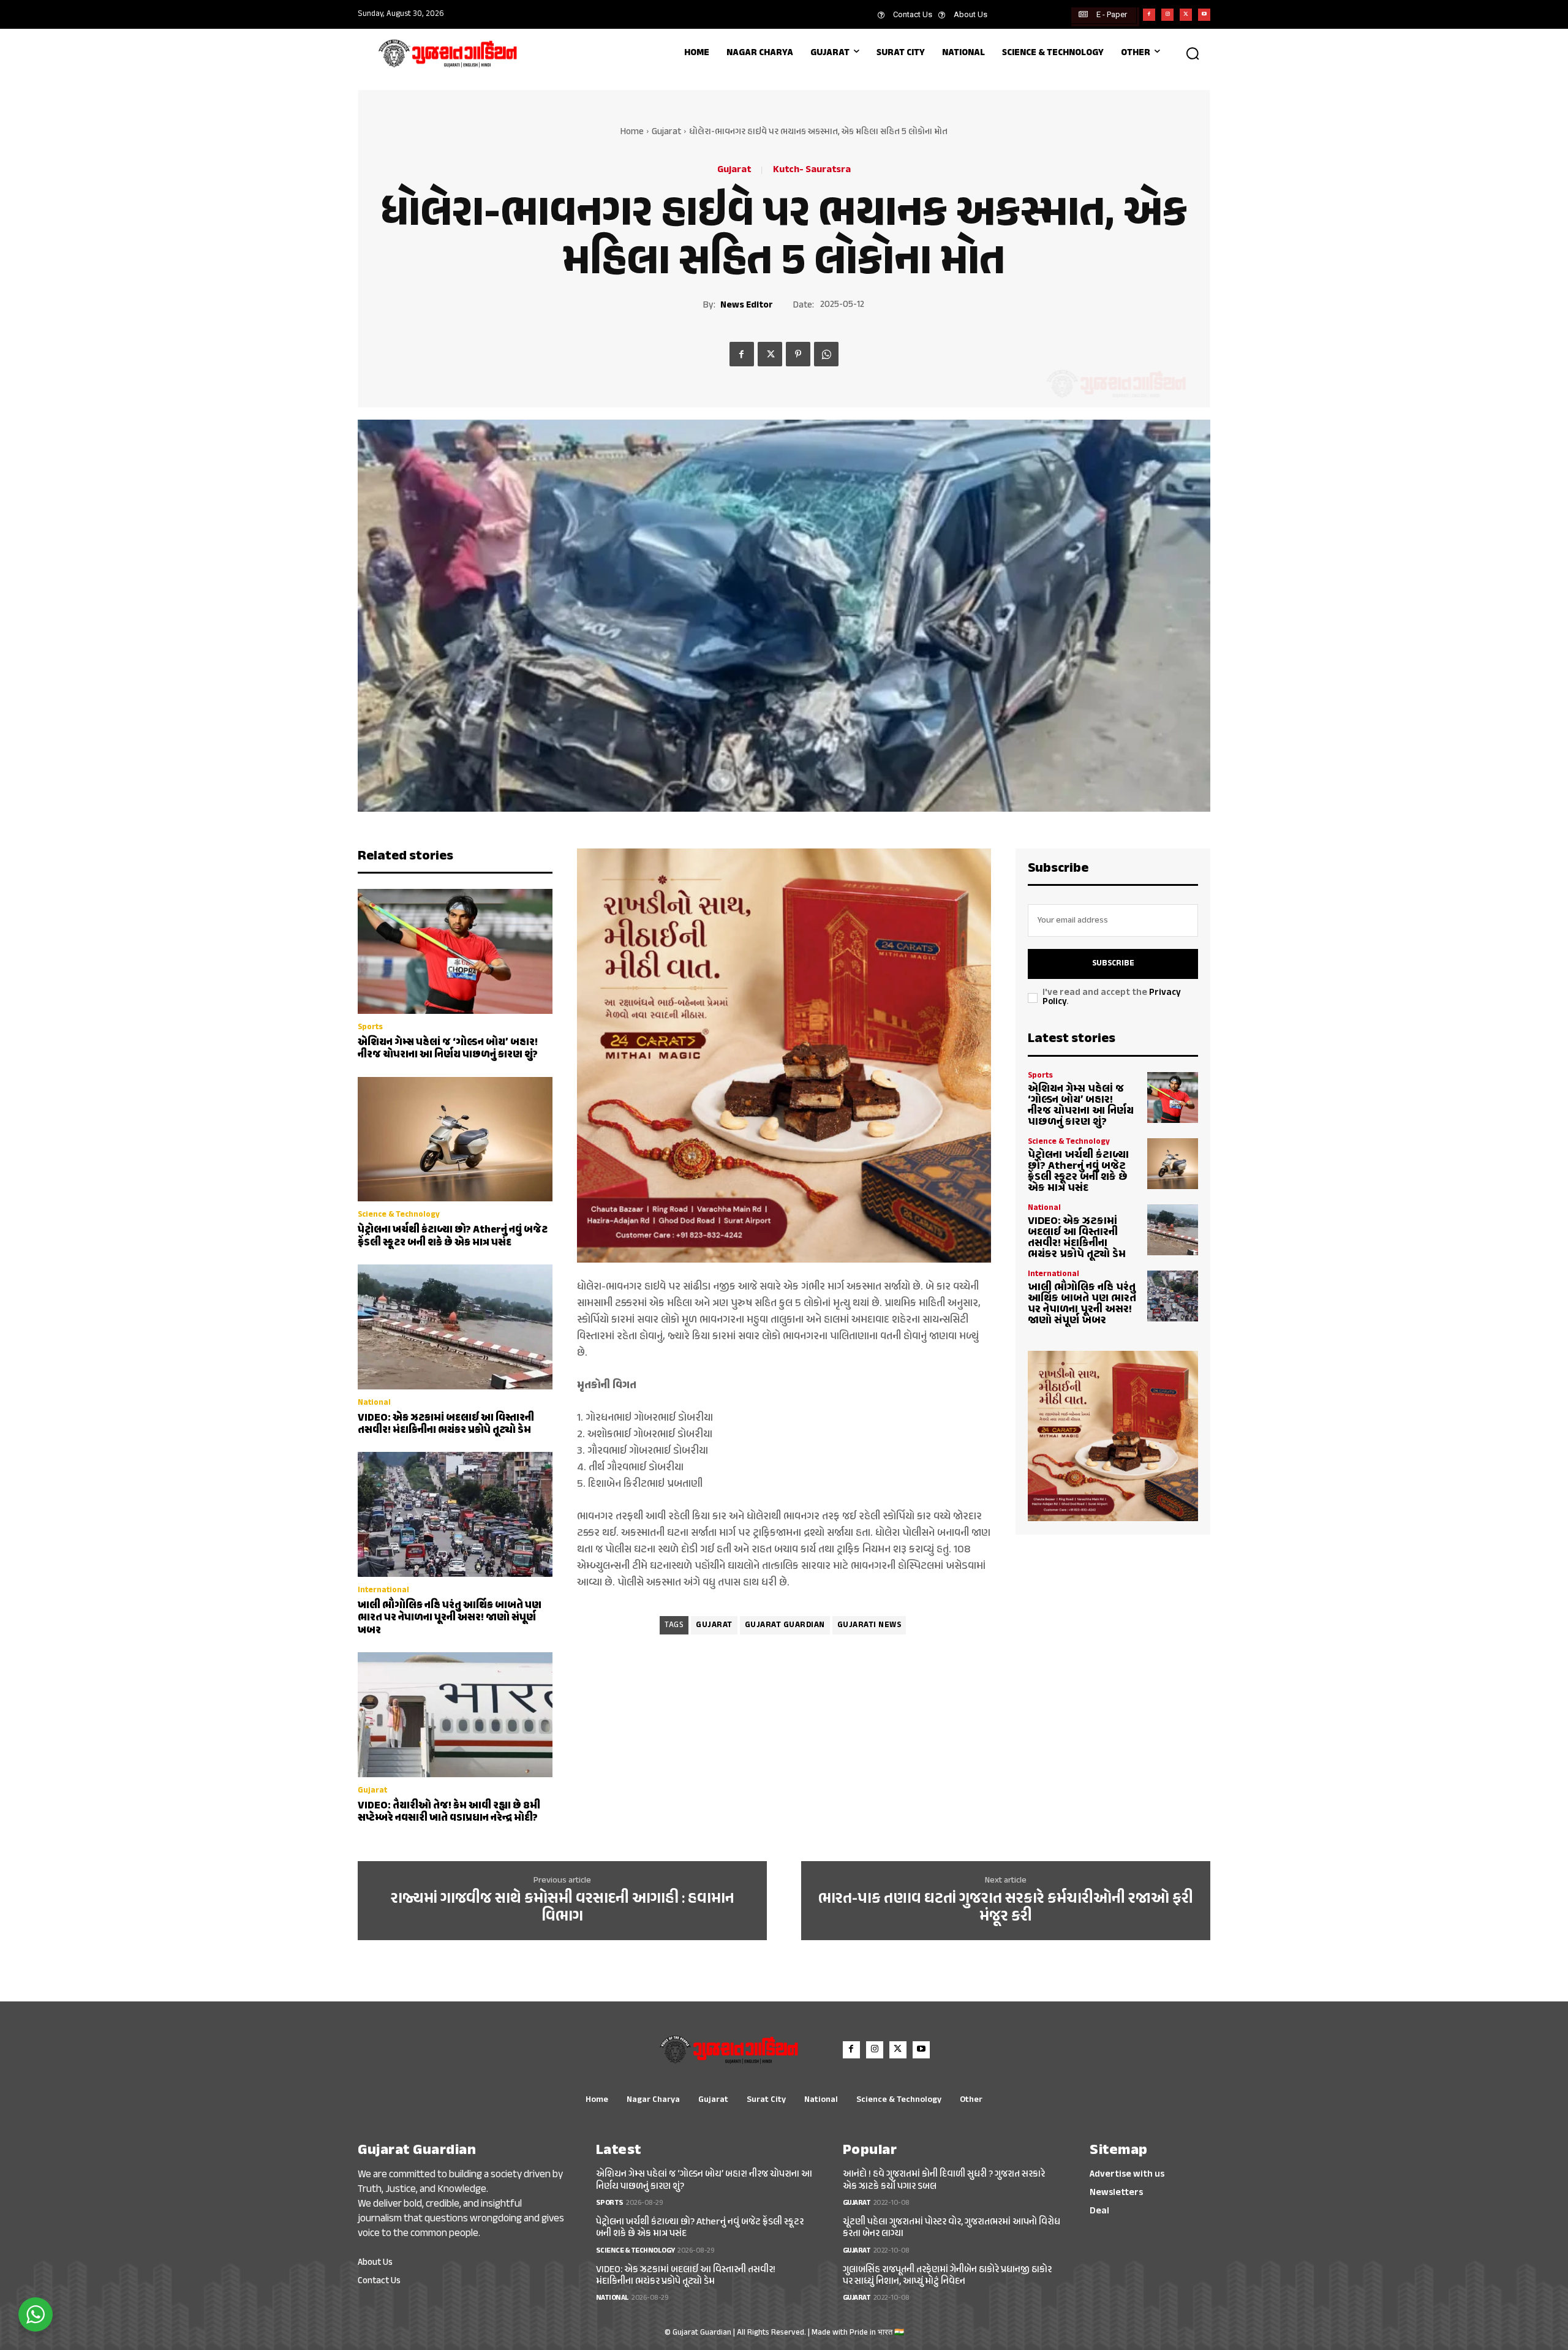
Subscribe (1113, 964)
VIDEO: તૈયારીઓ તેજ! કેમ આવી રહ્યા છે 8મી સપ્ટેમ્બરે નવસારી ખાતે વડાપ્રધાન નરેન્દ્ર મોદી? (449, 1812)
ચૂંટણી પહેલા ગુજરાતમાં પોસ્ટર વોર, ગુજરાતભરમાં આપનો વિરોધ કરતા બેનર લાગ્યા (952, 2228)
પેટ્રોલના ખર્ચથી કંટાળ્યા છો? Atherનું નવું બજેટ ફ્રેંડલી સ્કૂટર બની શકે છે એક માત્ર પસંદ (453, 1236)
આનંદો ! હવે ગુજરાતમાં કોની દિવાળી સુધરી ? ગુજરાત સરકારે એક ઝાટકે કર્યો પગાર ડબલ (944, 2180)
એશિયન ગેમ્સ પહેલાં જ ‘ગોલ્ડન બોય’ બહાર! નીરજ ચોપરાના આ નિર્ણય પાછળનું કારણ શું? (448, 1049)
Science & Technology (399, 1215)
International (383, 1591)
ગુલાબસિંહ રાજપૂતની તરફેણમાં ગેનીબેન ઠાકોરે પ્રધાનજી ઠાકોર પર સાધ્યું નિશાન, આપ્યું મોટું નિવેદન (947, 2276)
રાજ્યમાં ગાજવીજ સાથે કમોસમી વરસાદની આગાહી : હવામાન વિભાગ (563, 1908)
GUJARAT (714, 1625)
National (374, 1403)
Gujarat (666, 132)
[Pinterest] (798, 354)
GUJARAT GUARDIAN (785, 1625)
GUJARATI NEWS (869, 1625)
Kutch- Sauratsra (812, 170)
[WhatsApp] (826, 354)
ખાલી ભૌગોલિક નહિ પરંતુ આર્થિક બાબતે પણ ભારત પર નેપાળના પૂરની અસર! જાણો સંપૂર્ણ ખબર (450, 1618)
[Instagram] (1167, 15)
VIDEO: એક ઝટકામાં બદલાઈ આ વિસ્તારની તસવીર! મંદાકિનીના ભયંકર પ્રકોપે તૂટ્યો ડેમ (446, 1424)
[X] (1186, 15)
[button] (1193, 53)
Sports (370, 1028)
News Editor (747, 306)
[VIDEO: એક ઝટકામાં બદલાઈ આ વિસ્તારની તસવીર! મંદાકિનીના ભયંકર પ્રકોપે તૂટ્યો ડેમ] (455, 1327)
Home (632, 132)
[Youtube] (1204, 15)
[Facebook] (1149, 15)
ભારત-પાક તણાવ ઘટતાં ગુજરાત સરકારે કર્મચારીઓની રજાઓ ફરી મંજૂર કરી (1006, 1908)
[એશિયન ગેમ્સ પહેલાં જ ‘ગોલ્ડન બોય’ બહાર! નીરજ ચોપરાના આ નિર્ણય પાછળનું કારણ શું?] (455, 951)
